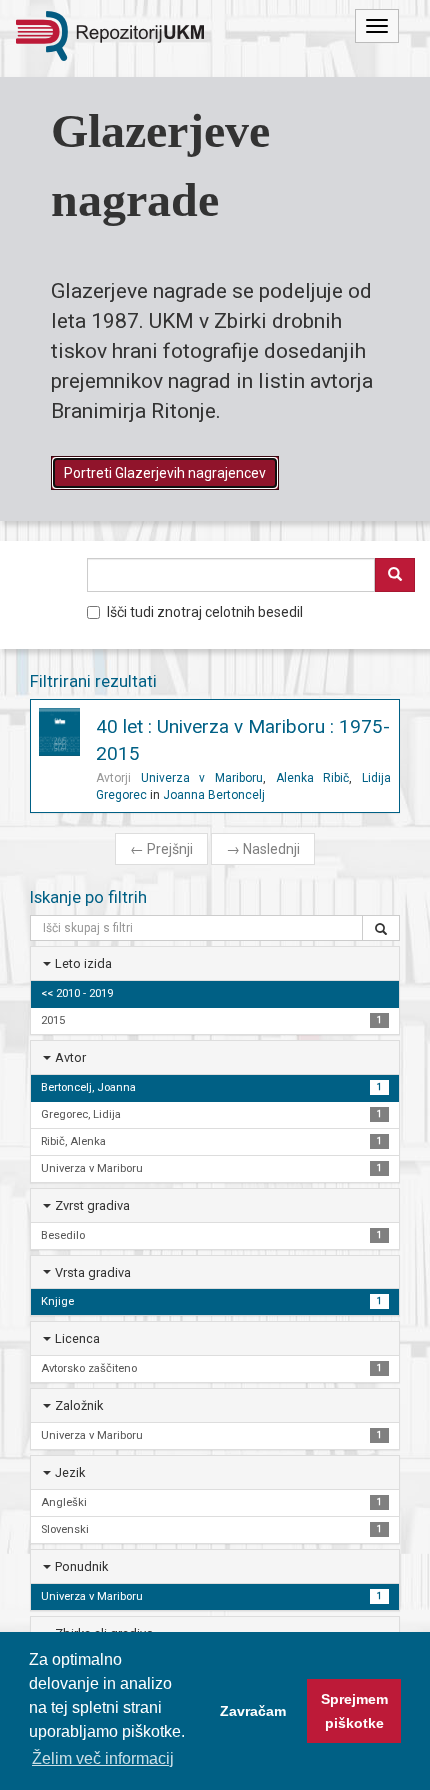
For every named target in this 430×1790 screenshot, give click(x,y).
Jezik (70, 1472)
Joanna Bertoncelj (214, 795)
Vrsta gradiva (93, 1272)
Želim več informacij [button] (103, 1758)
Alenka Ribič (313, 778)
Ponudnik (81, 1566)
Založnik (79, 1405)
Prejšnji (161, 849)
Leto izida (83, 963)
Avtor (70, 1057)
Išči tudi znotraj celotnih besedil (205, 612)
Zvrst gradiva (92, 1205)
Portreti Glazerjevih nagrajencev (165, 473)
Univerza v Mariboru (202, 778)
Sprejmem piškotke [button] (354, 1711)
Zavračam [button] (253, 1711)
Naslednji (263, 849)
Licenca (77, 1338)
